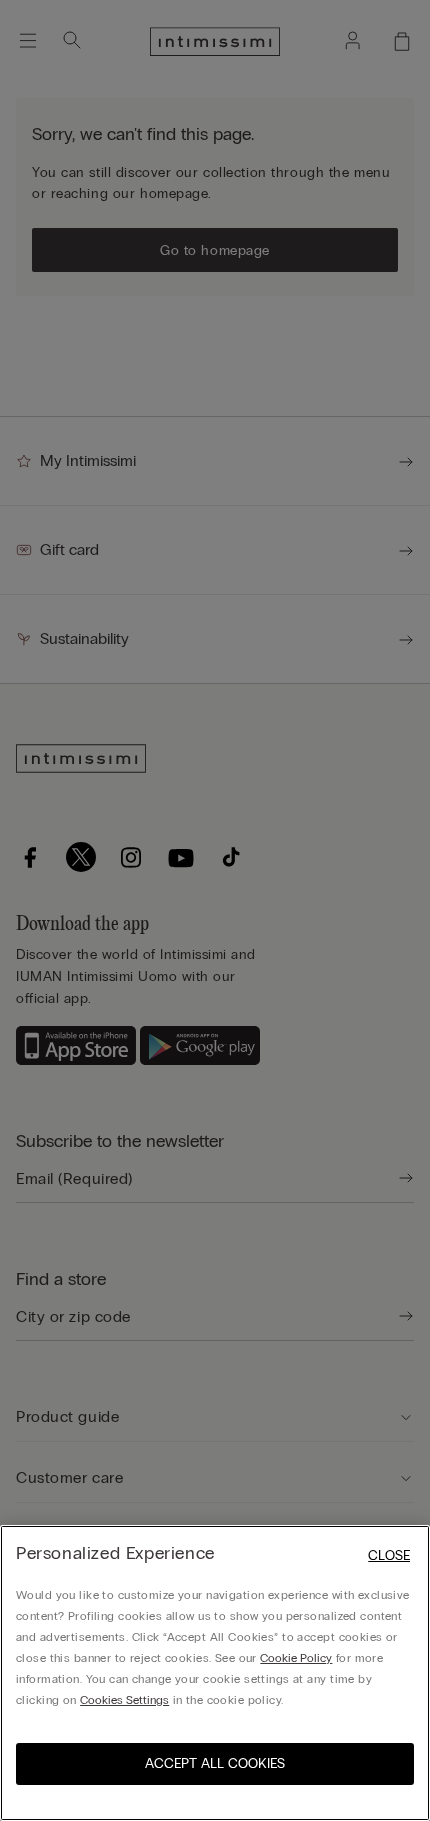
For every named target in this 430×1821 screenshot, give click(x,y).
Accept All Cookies (215, 1763)
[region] (215, 1673)
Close (389, 1555)
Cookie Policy (296, 1658)
